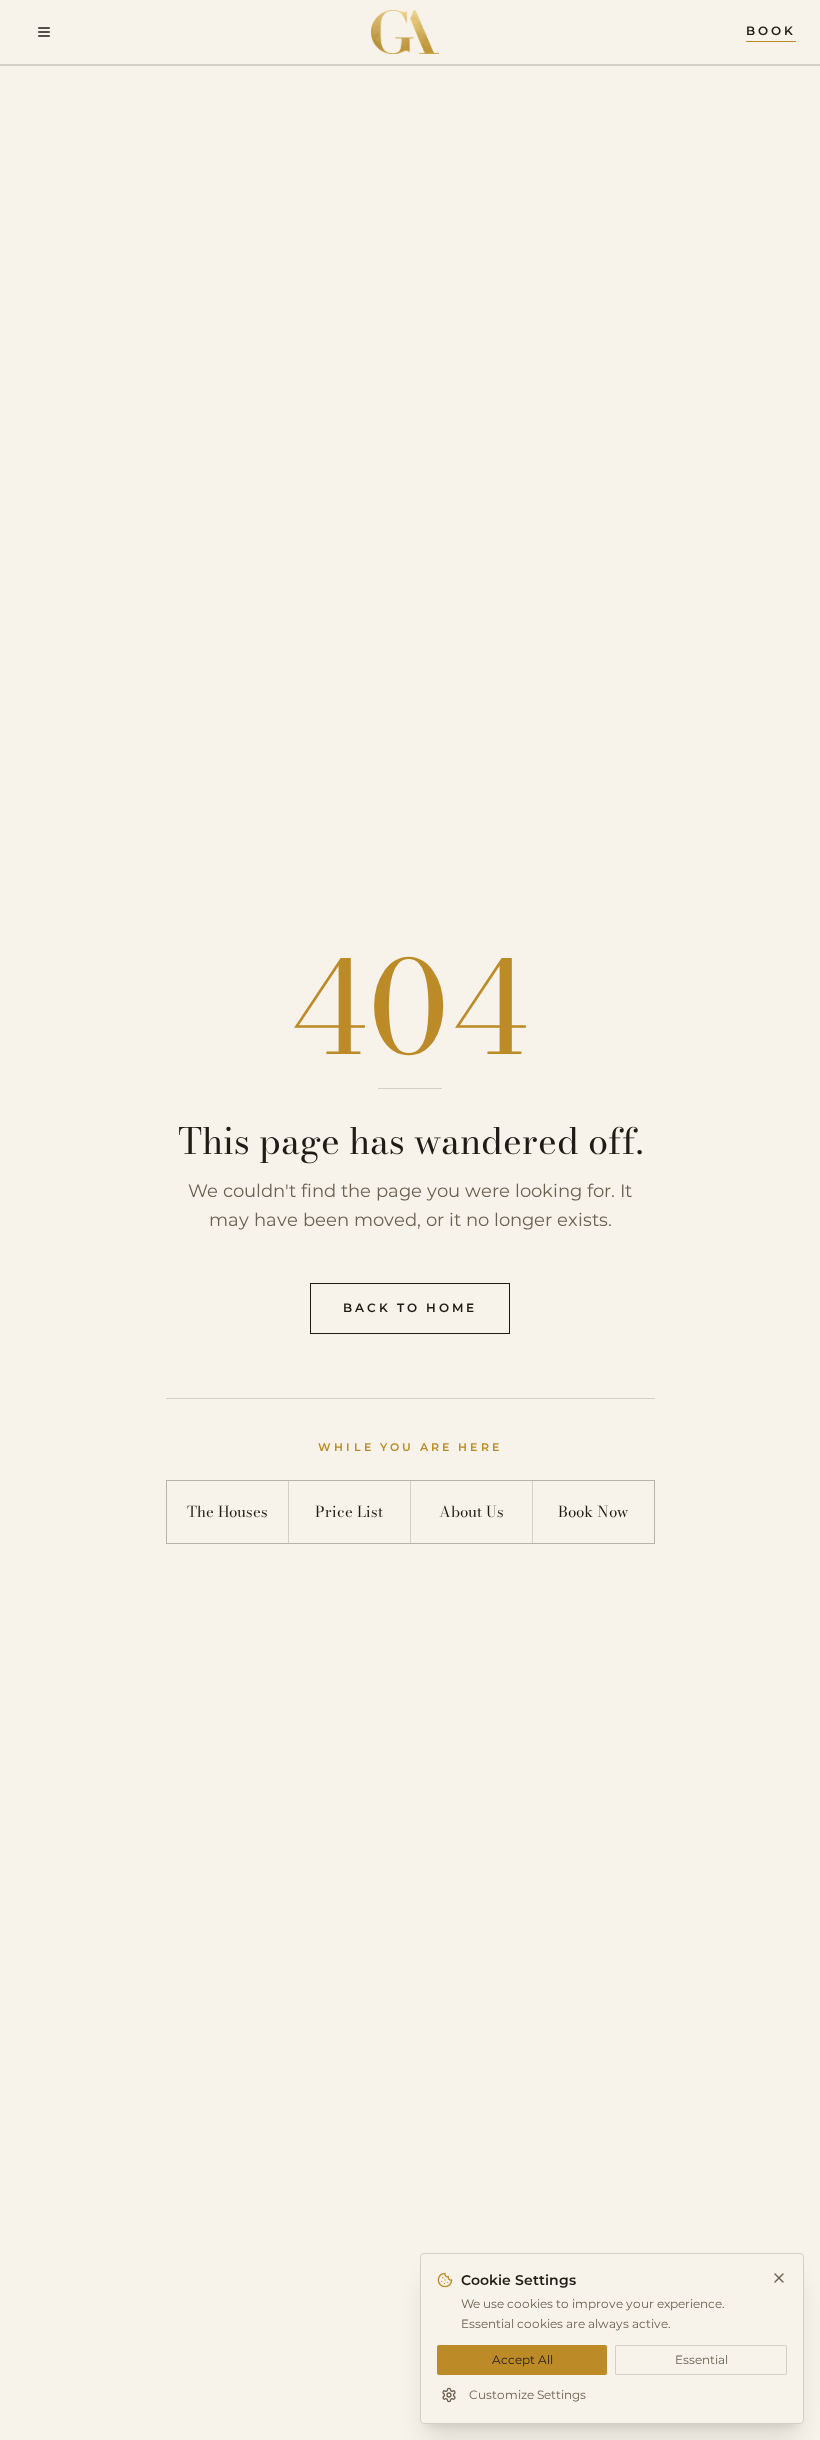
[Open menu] (44, 32)
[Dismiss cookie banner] (779, 2278)
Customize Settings (527, 2394)
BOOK (771, 30)
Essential (701, 2359)
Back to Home (410, 1308)
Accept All (522, 2359)
